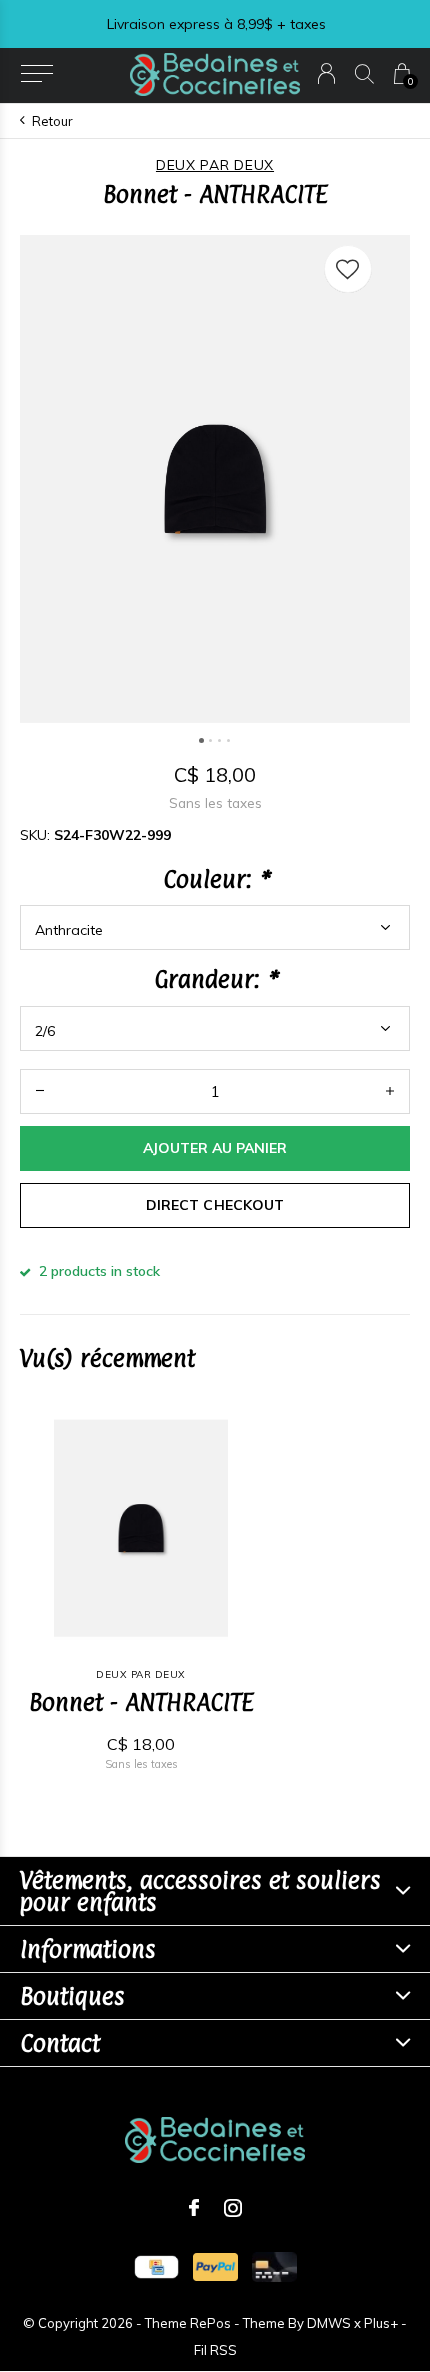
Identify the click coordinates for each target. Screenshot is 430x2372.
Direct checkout (214, 1205)
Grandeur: (215, 979)
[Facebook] (194, 2208)
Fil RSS (215, 2350)
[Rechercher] (364, 73)
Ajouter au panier (215, 1148)
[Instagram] (233, 2208)
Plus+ (381, 2323)
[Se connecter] (326, 73)
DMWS (329, 2323)
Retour (52, 121)
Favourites (348, 269)
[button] (36, 74)
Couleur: (215, 879)
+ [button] (390, 1091)
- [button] (40, 1091)
